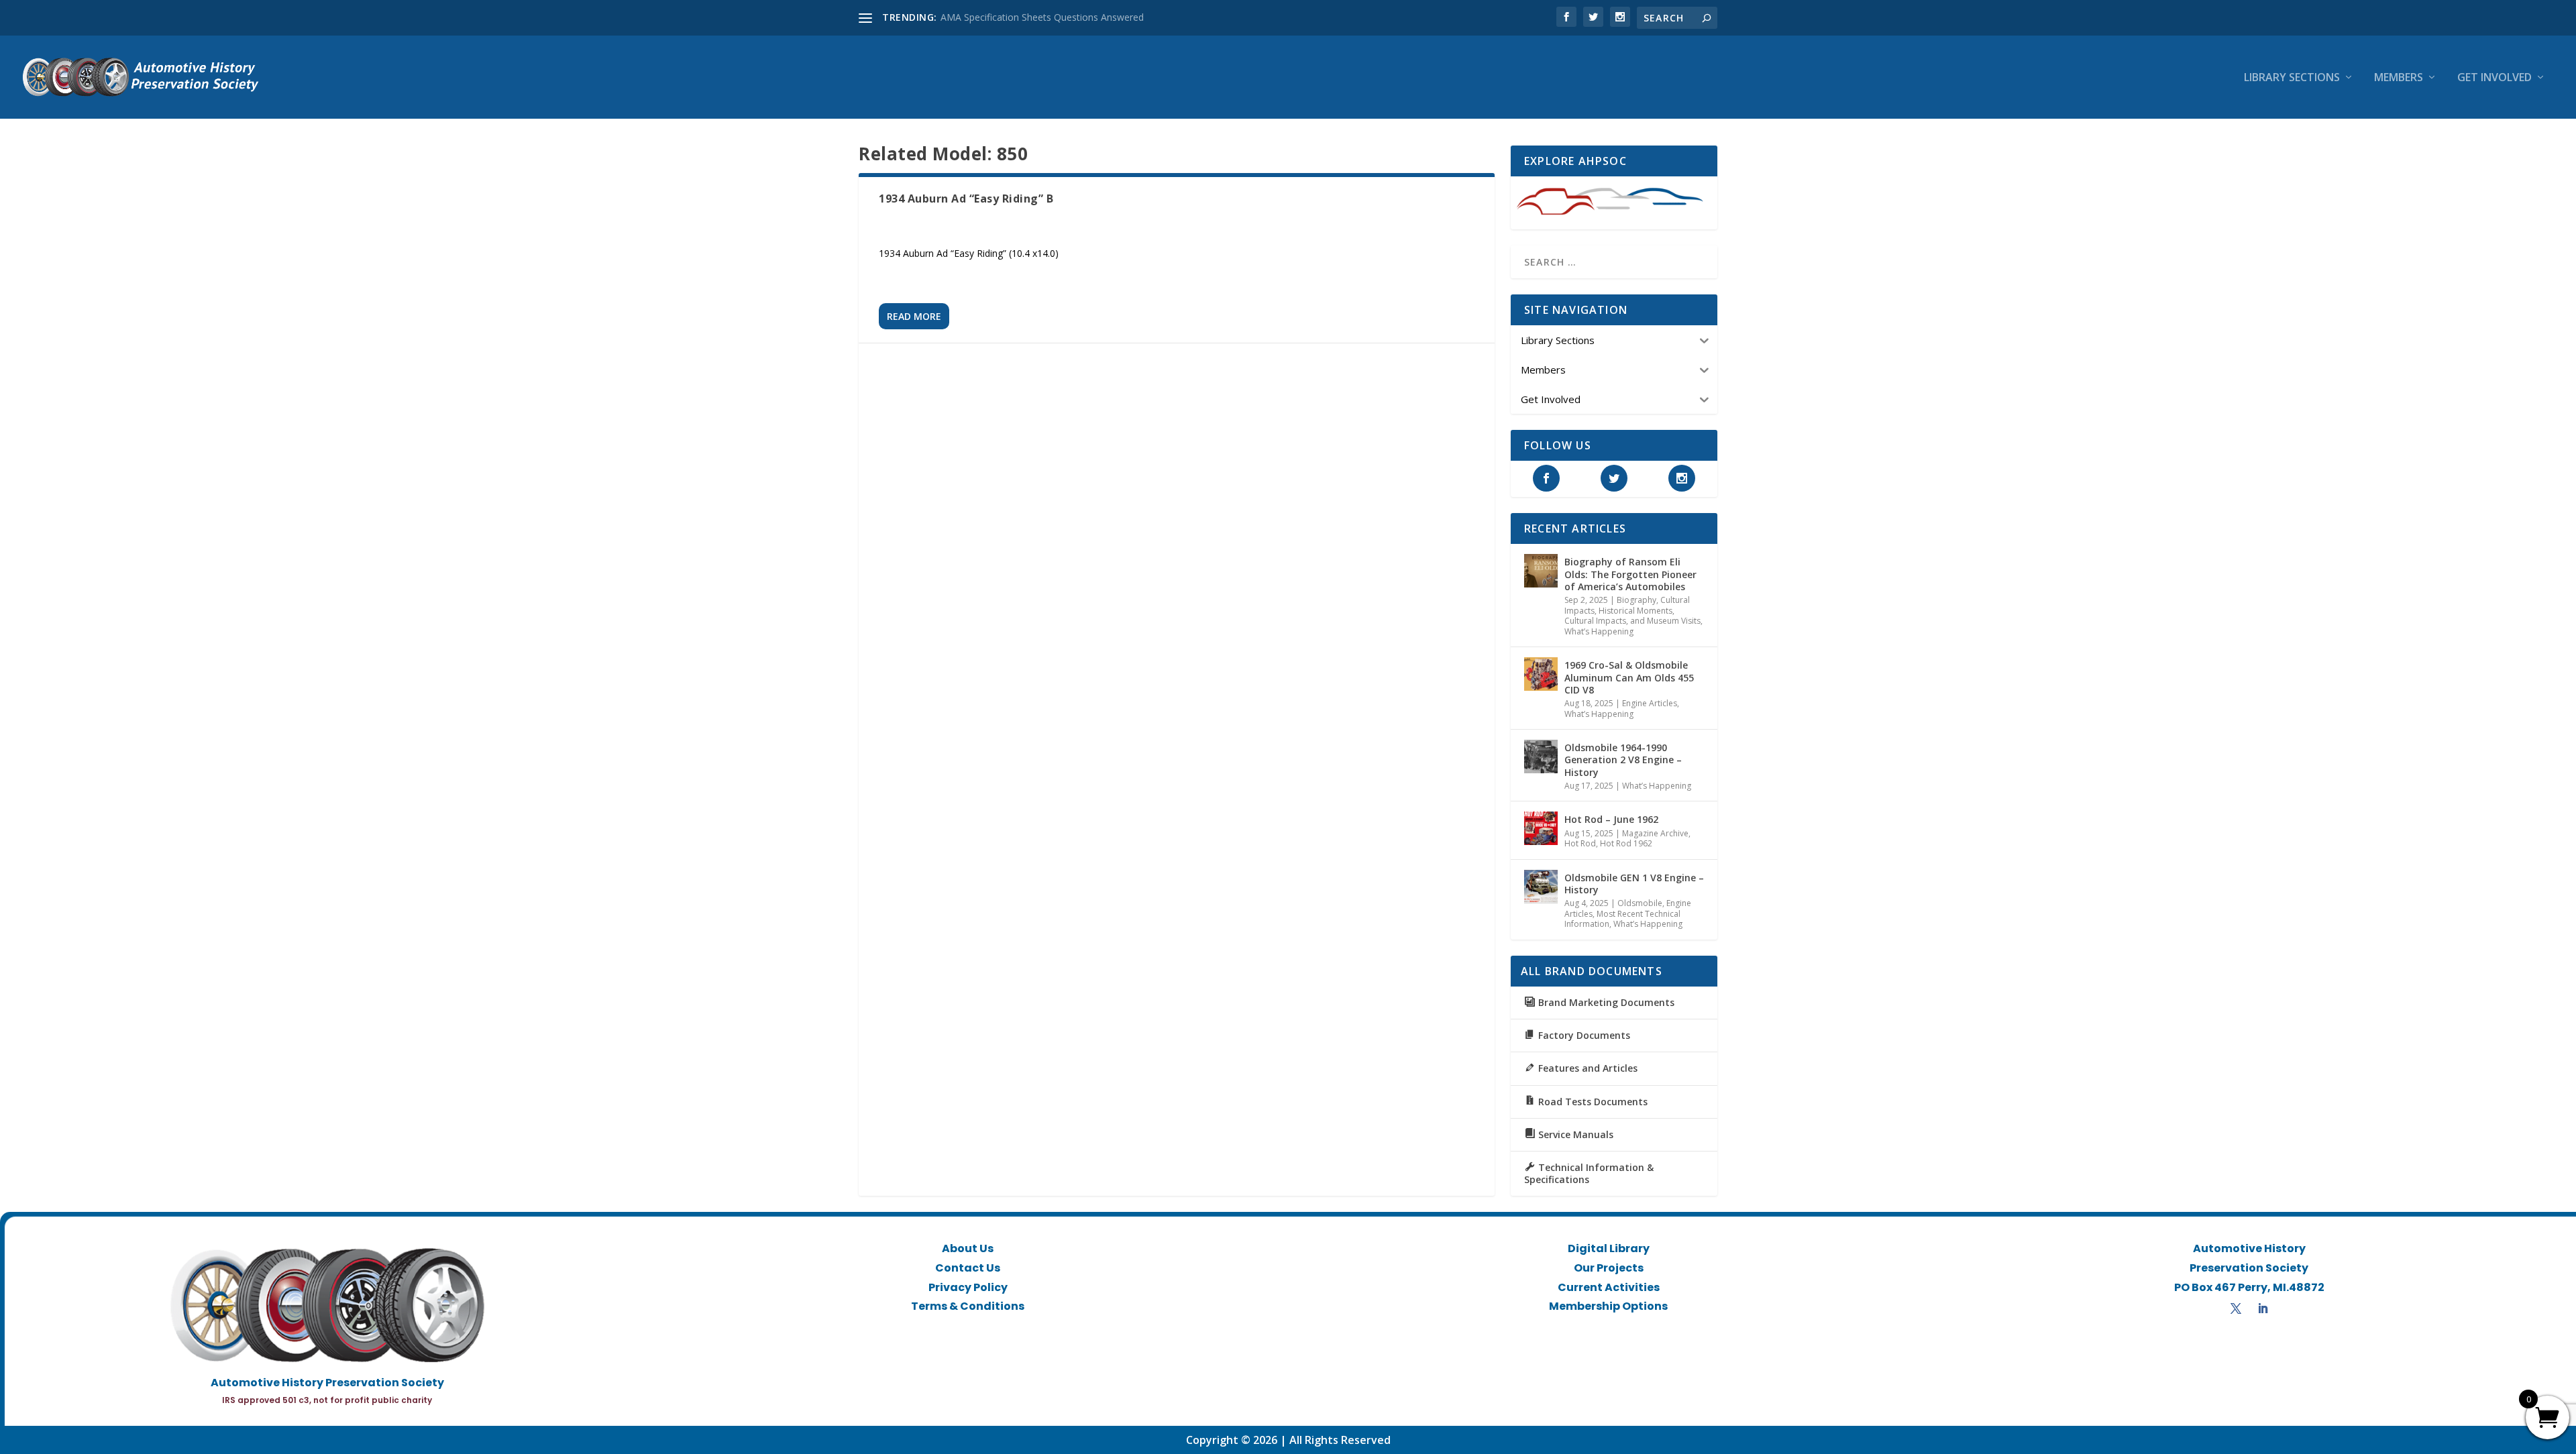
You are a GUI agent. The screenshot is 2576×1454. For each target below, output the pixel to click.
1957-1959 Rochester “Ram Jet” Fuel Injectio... (1040, 17)
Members (2399, 78)
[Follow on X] (2236, 1308)
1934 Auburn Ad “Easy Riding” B (966, 199)
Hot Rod (1580, 843)
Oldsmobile (1640, 903)
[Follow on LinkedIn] (2263, 1308)
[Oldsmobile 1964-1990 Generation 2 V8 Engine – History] (1541, 757)
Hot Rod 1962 (1626, 843)
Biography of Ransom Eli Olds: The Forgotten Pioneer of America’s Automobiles (1630, 574)
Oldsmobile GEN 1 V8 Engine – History (1634, 884)
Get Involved (2494, 78)
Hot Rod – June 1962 (1611, 819)
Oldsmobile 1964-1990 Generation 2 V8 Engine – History (1623, 760)
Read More (914, 316)
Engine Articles (1650, 703)
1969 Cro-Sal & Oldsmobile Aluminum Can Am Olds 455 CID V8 (1629, 677)
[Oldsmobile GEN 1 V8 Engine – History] (1541, 887)
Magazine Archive (1655, 833)
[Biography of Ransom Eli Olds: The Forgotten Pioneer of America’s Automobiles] (1541, 571)
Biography (1636, 600)
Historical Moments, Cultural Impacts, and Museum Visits (1632, 616)
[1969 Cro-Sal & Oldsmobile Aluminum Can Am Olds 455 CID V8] (1541, 674)
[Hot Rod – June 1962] (1541, 828)
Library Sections (2292, 78)
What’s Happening (1599, 631)
